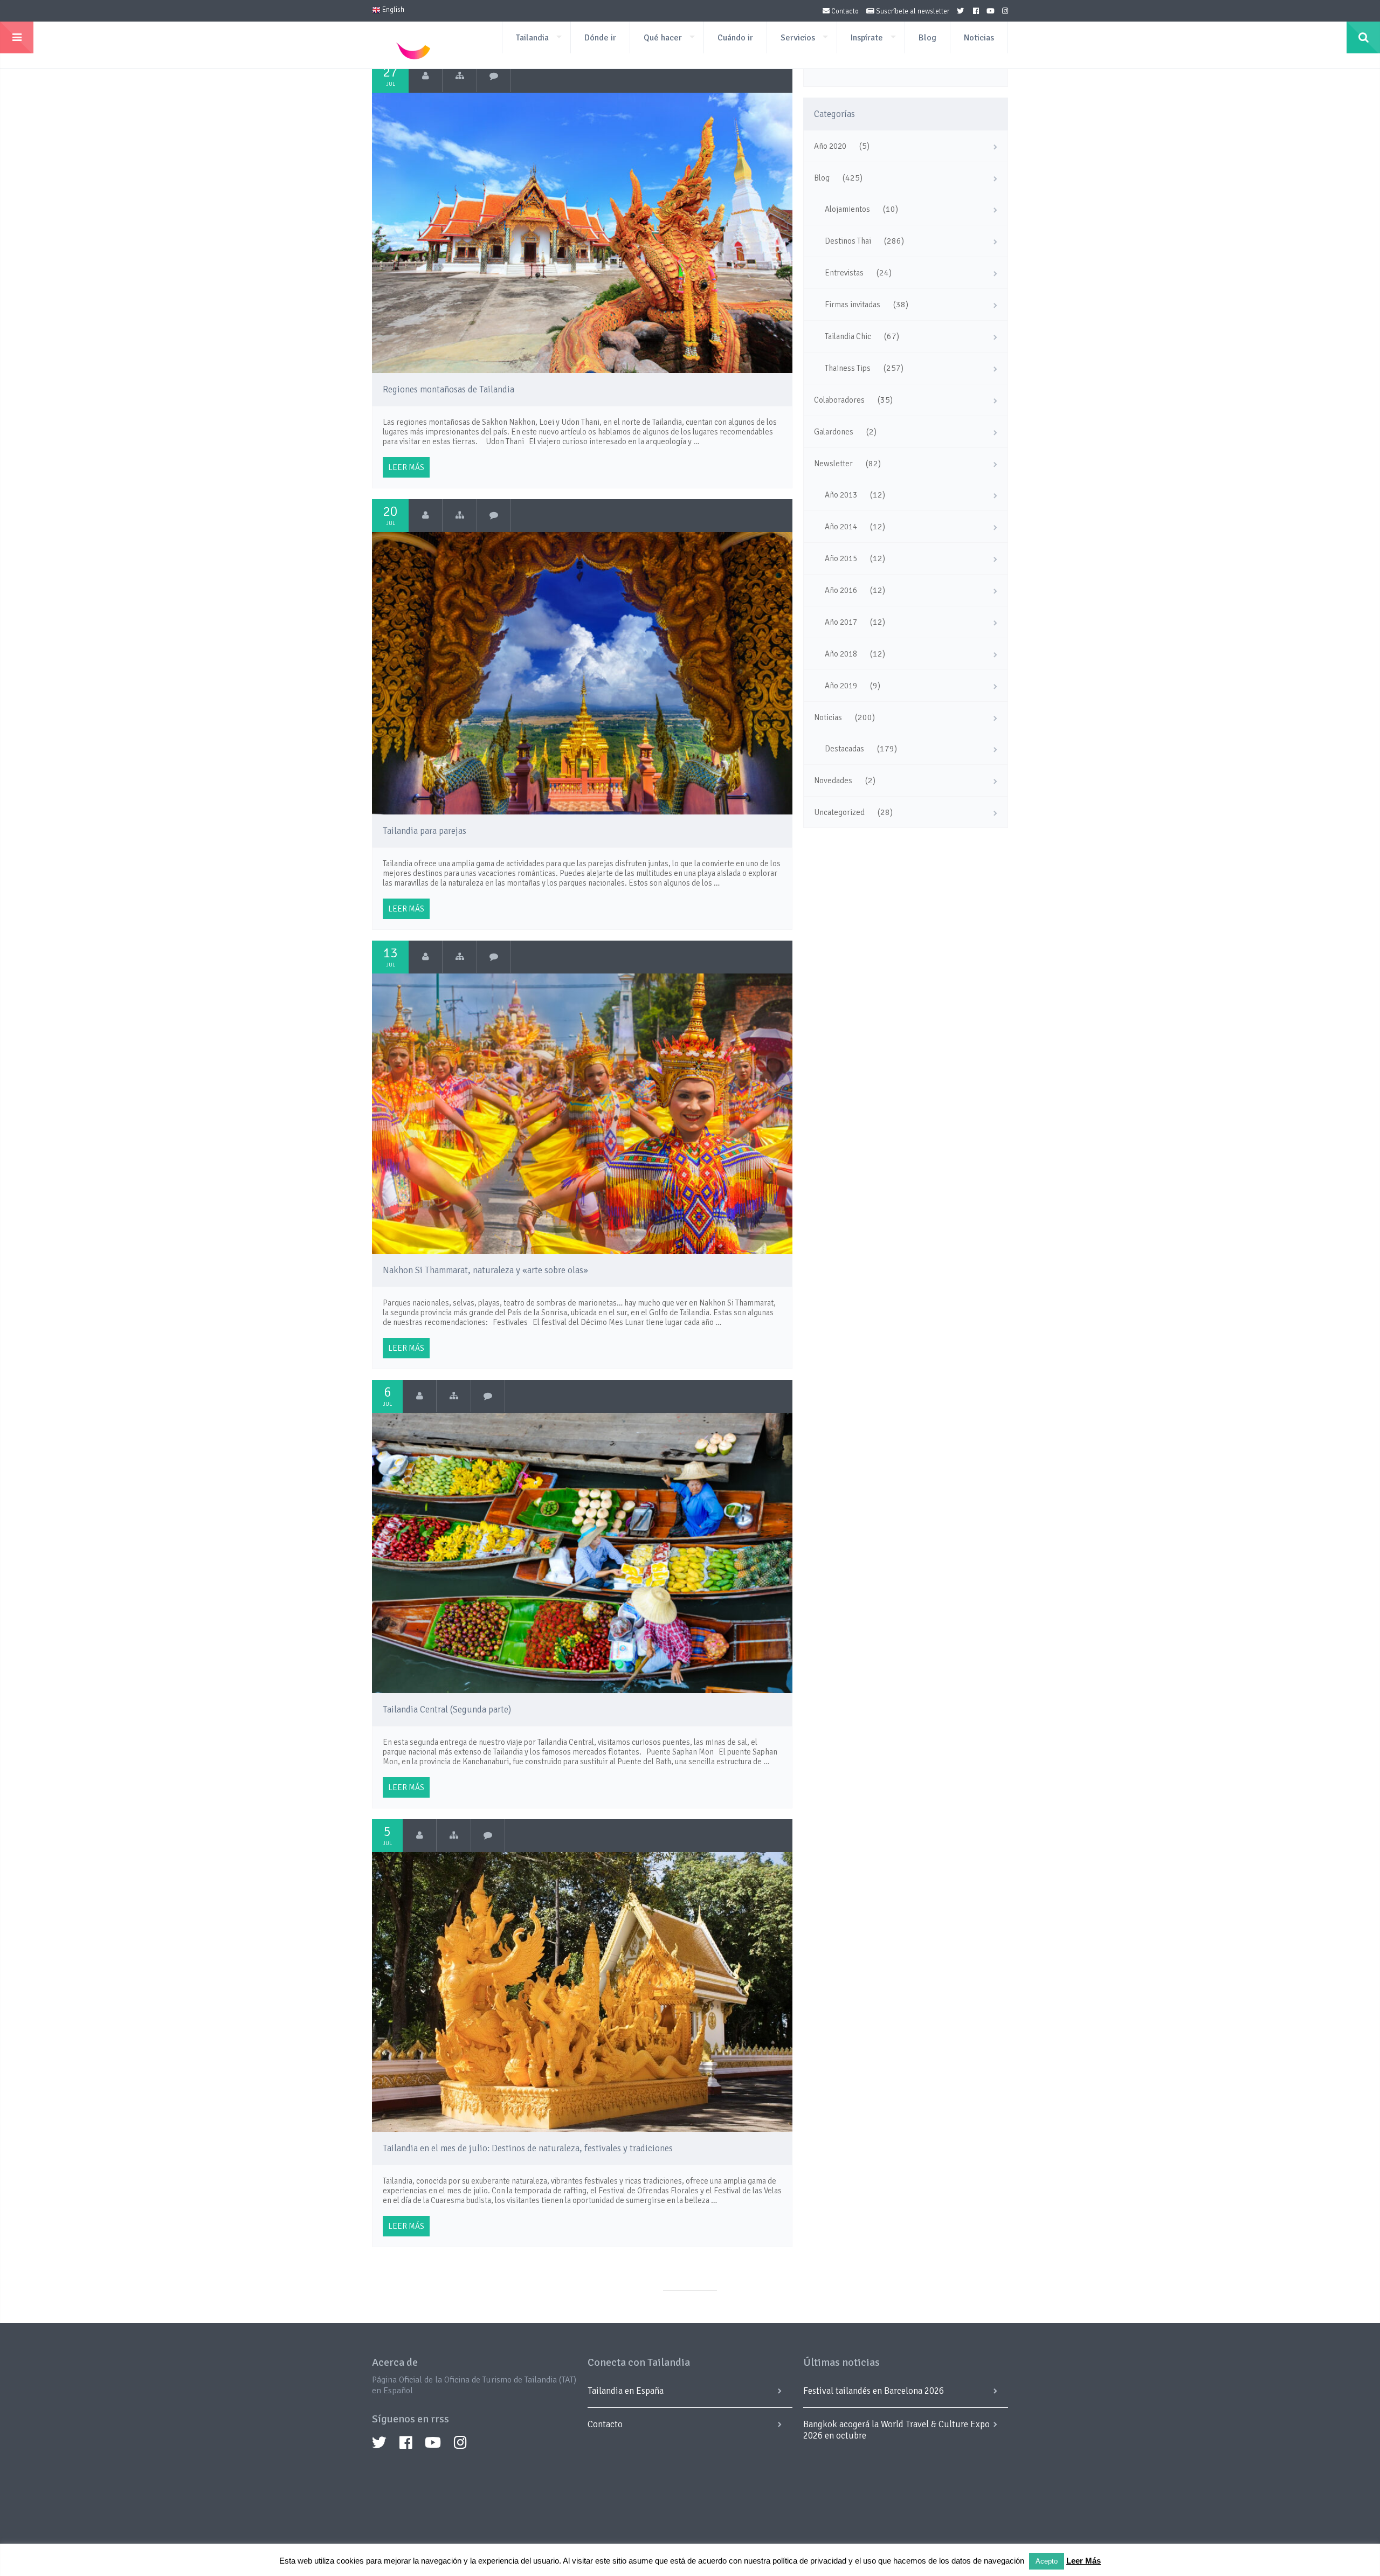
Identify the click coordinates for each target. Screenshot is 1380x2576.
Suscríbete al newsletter (912, 11)
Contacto (844, 11)
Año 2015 (841, 558)
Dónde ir (600, 38)
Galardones (834, 432)
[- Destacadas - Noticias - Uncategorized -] (454, 1835)
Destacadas (844, 749)
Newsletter (833, 464)
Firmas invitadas (853, 305)
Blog (927, 38)
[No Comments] (494, 76)
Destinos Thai (848, 241)
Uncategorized (839, 812)
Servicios (798, 38)
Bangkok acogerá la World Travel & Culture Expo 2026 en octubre (896, 2430)
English (392, 10)
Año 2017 (841, 622)
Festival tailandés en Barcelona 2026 (874, 2391)
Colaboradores (839, 400)
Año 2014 (841, 527)
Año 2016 (841, 590)
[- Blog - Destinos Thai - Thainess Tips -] (460, 76)
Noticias (979, 38)
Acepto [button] (1047, 2561)
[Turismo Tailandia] (426, 76)
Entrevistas (844, 273)
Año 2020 (830, 146)
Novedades (833, 781)
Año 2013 (841, 495)
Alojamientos (847, 209)
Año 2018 (841, 654)
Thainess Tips (848, 368)
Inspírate (867, 38)
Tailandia (532, 38)
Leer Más (1084, 2561)
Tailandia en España (626, 2391)
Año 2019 (841, 686)
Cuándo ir (735, 38)
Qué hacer (663, 38)
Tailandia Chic (848, 336)
